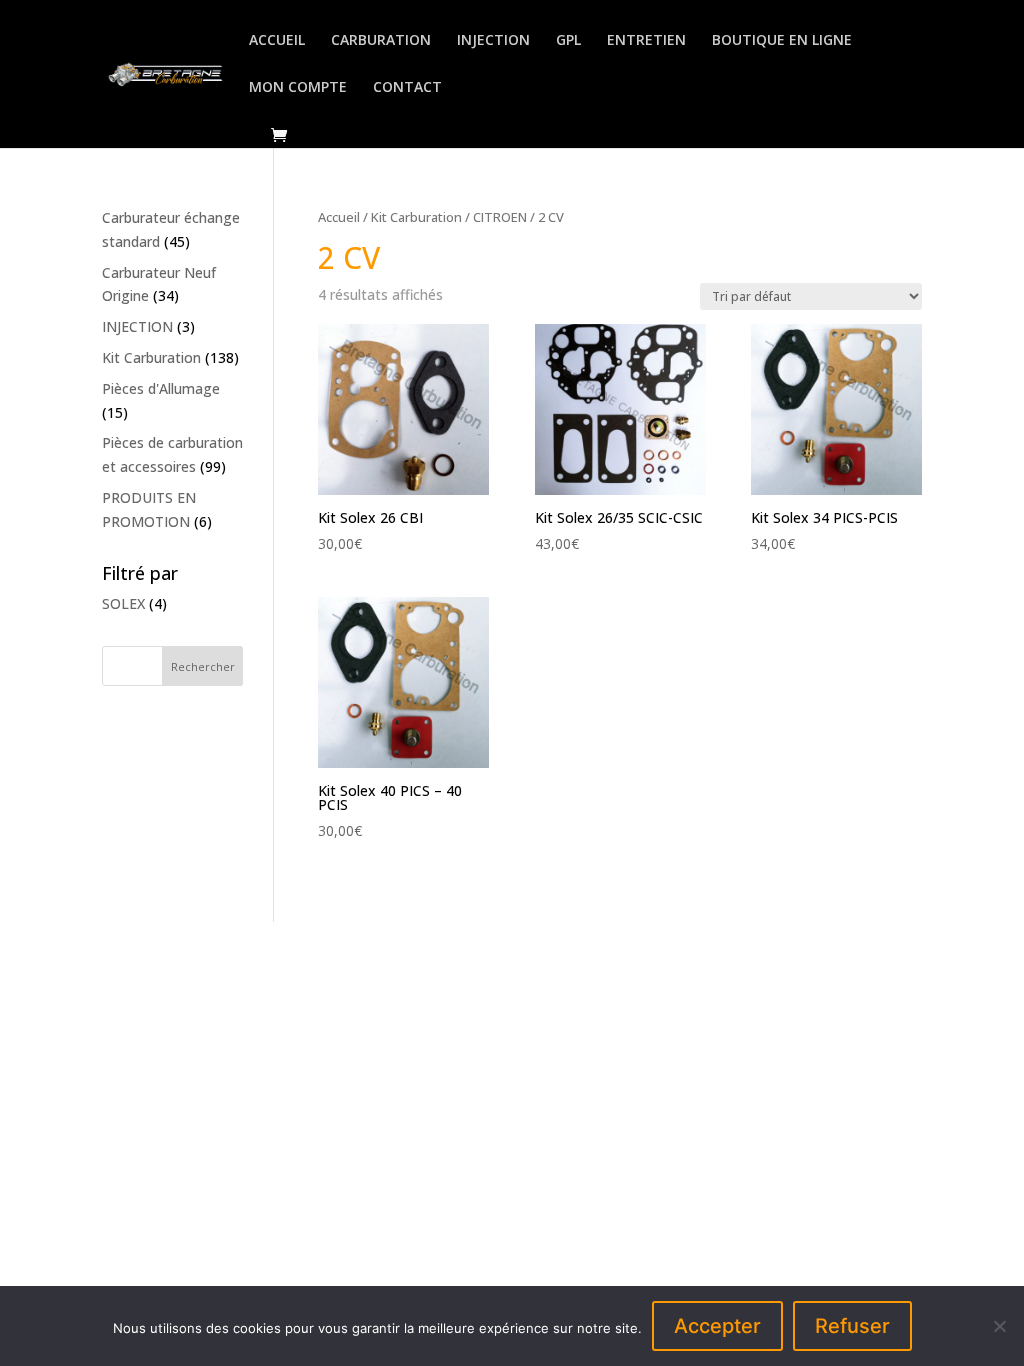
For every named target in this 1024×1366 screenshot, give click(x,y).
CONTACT (407, 88)
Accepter (717, 1326)
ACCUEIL (277, 41)
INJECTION (493, 41)
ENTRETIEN (646, 41)
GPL (568, 41)
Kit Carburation (416, 217)
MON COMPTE (298, 88)
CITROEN (500, 217)
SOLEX (123, 603)
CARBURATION (381, 41)
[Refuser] (999, 1326)
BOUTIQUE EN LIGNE (782, 41)
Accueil (339, 217)
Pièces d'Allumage (161, 388)
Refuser (852, 1326)
